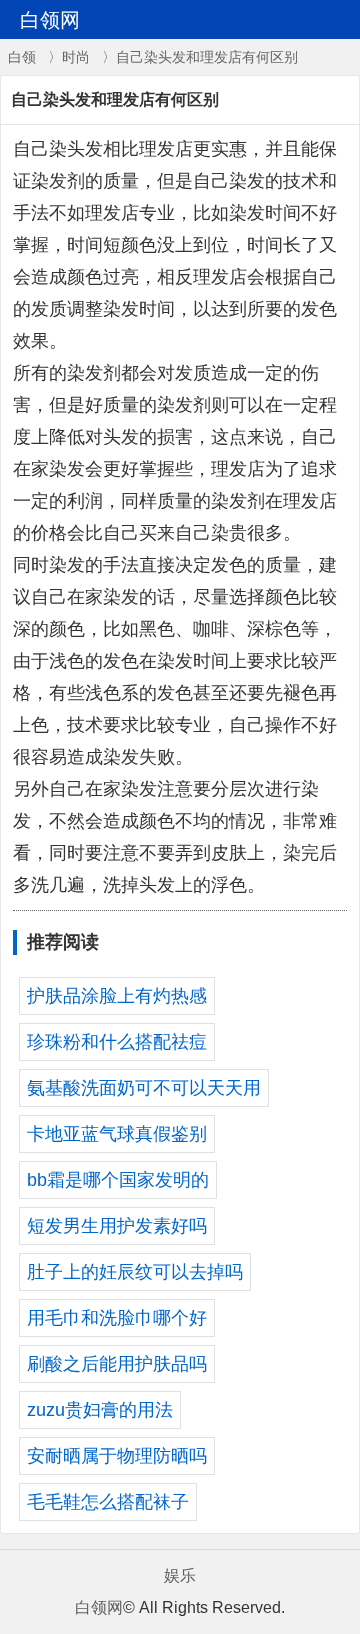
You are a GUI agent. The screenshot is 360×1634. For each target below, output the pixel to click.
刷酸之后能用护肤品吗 (117, 1364)
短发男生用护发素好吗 (117, 1226)
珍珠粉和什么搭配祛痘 (117, 1042)
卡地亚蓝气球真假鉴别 (117, 1134)
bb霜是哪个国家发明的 (118, 1180)
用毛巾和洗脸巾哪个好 (117, 1318)
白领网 (99, 1607)
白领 (22, 57)
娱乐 (180, 1575)
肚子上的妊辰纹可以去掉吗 (135, 1272)
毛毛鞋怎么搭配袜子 (108, 1502)
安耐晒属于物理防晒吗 (117, 1456)
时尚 (76, 57)
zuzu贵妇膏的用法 (100, 1410)
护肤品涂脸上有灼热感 (117, 996)
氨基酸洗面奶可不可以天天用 (144, 1088)
